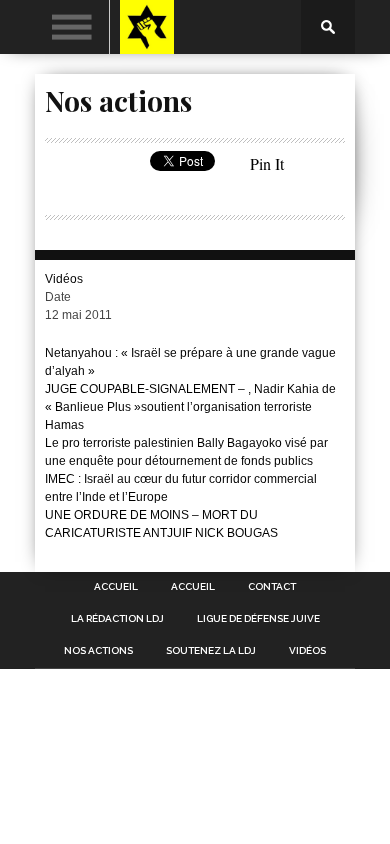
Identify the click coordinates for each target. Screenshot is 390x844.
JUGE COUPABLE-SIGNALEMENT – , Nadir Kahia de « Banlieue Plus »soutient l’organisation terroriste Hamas (190, 407)
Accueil (116, 587)
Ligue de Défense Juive (258, 619)
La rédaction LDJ (117, 619)
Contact (272, 587)
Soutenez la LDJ (211, 651)
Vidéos (64, 279)
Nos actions (98, 651)
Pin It (267, 163)
